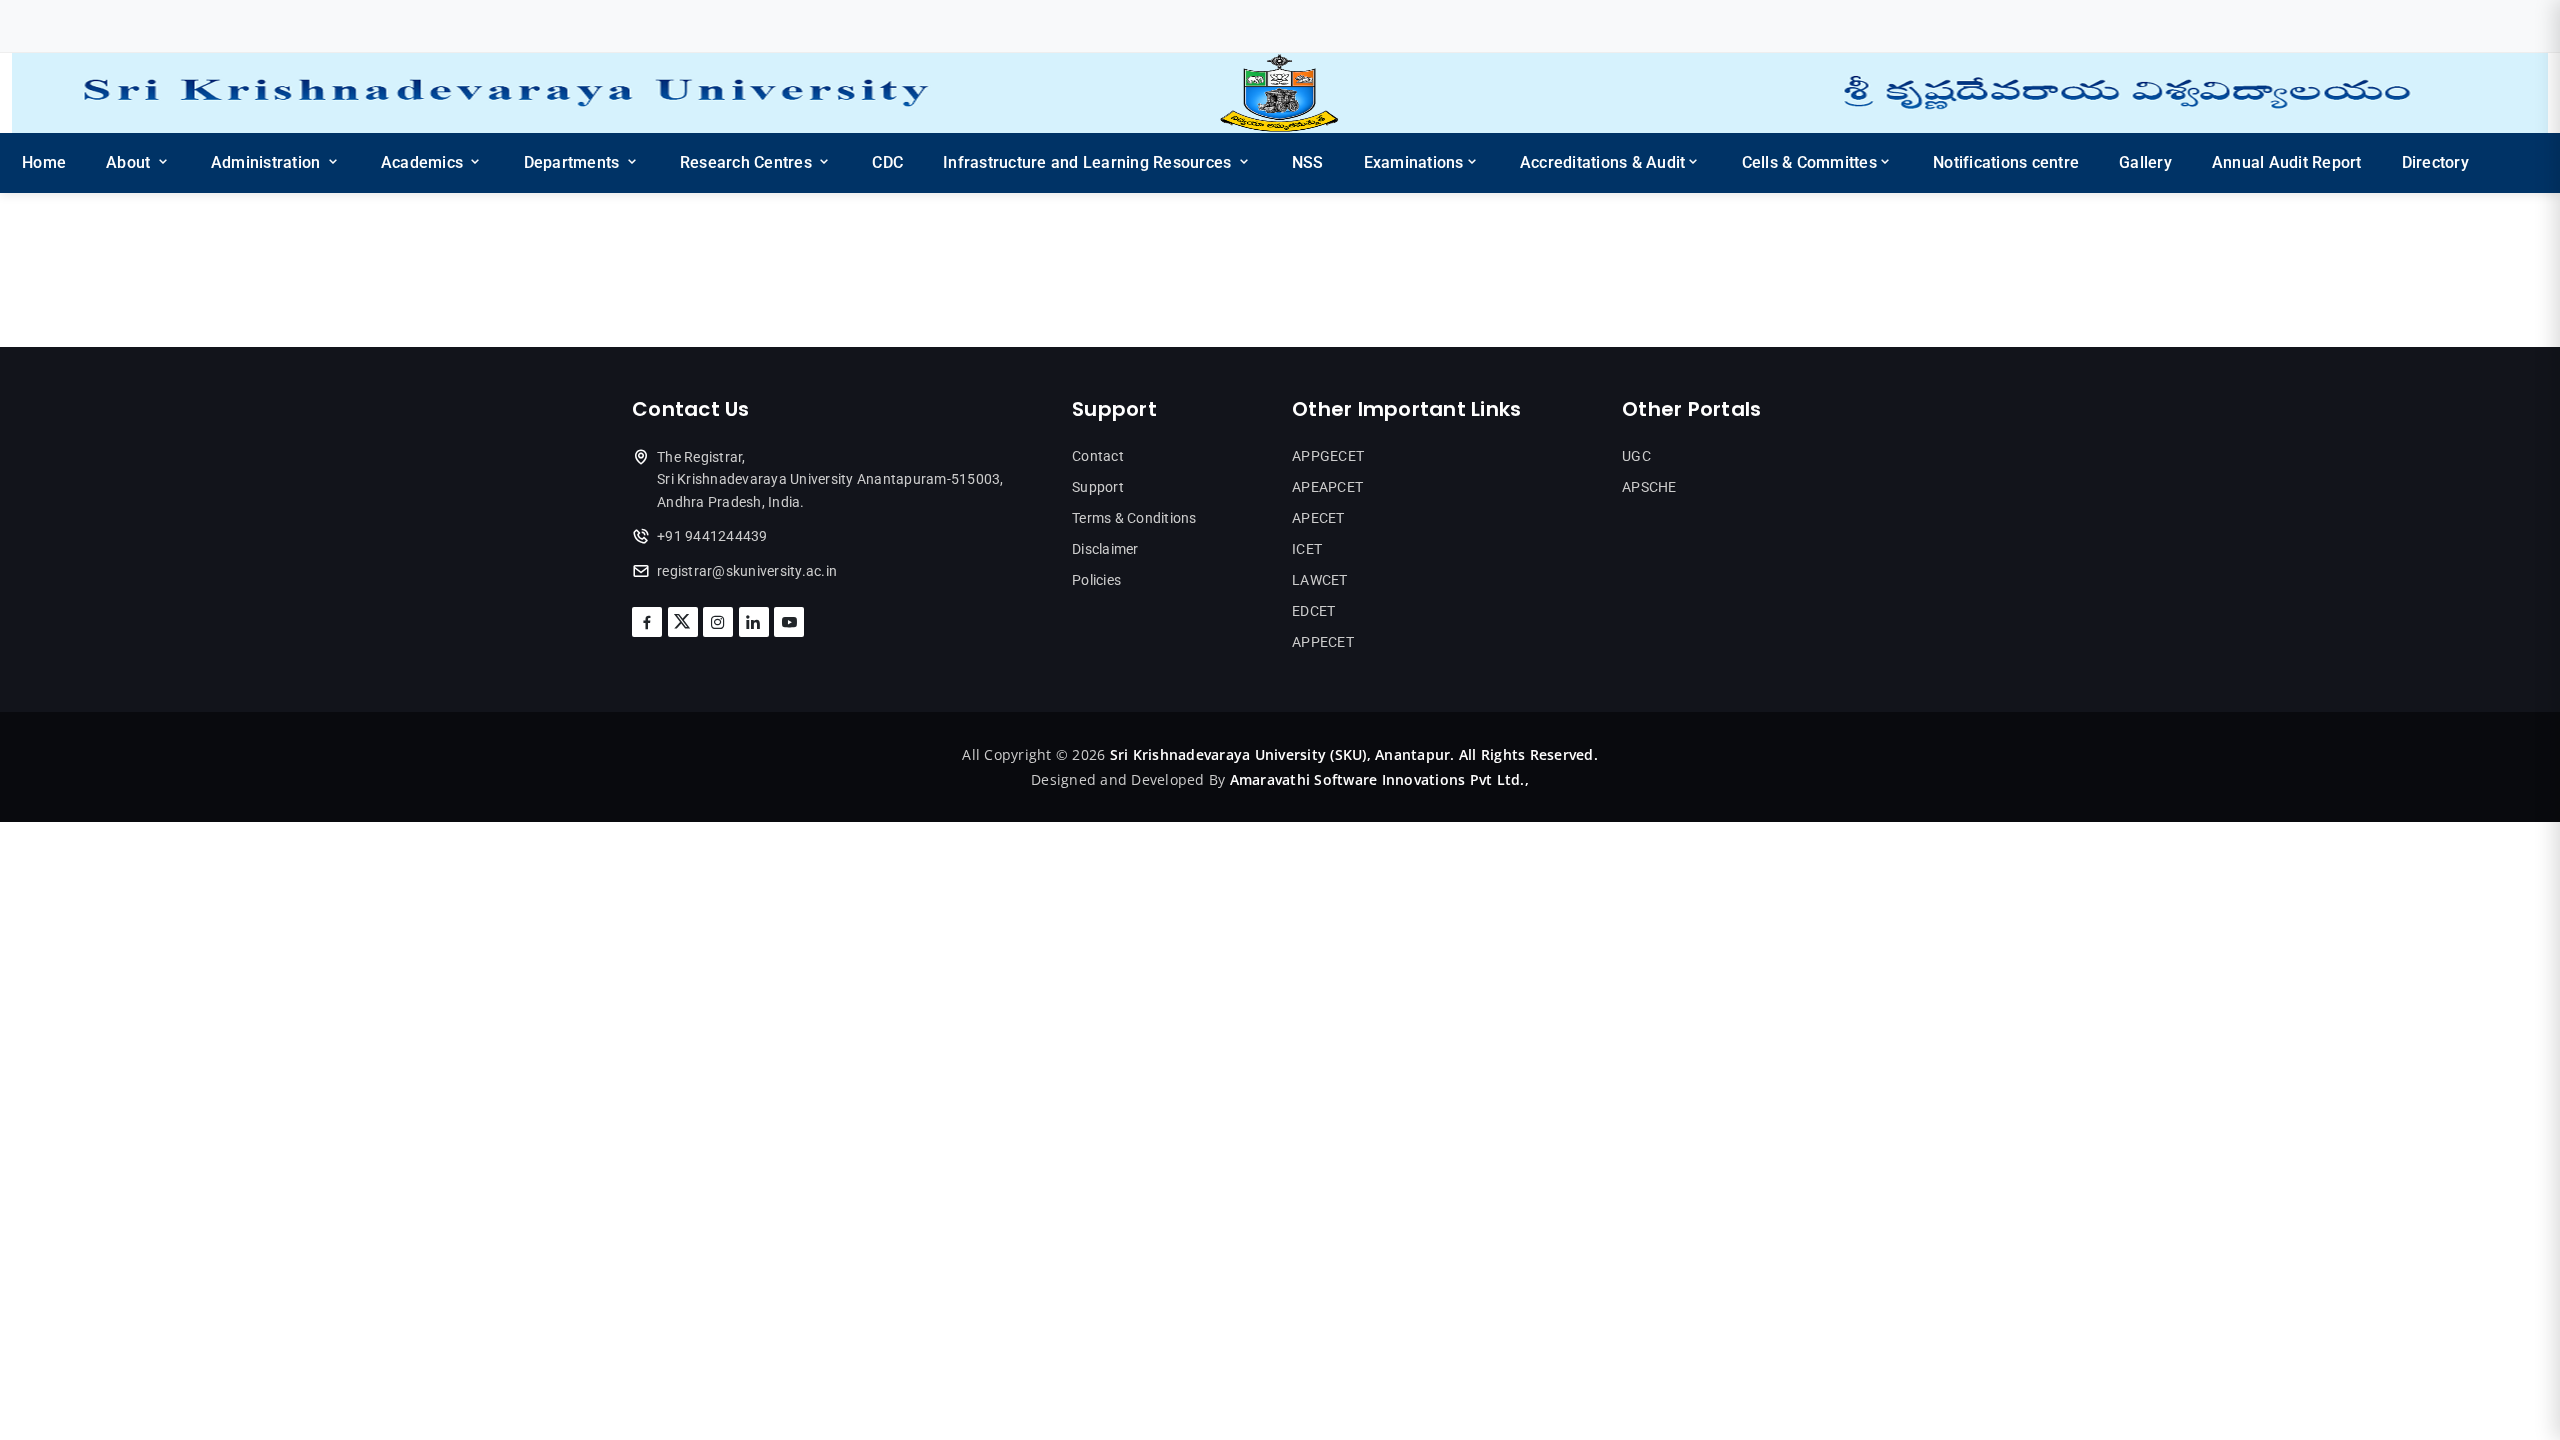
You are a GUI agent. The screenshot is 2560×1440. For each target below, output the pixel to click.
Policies (1096, 580)
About (130, 162)
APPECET (1323, 642)
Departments (574, 162)
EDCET (1313, 611)
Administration (268, 162)
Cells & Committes (1809, 162)
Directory (2435, 162)
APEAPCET (1327, 487)
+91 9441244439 (712, 536)
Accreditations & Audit (1603, 162)
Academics (424, 162)
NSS (1308, 162)
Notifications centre (2006, 162)
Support (1098, 487)
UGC (1636, 456)
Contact (1098, 456)
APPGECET (1328, 456)
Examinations (1414, 162)
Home (44, 162)
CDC (887, 162)
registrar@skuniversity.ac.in (747, 571)
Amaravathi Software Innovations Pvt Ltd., (1379, 779)
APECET (1318, 518)
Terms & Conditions (1134, 518)
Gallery (2145, 162)
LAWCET (1320, 580)
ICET (1307, 549)
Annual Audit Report (2287, 162)
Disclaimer (1105, 549)
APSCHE (1649, 487)
